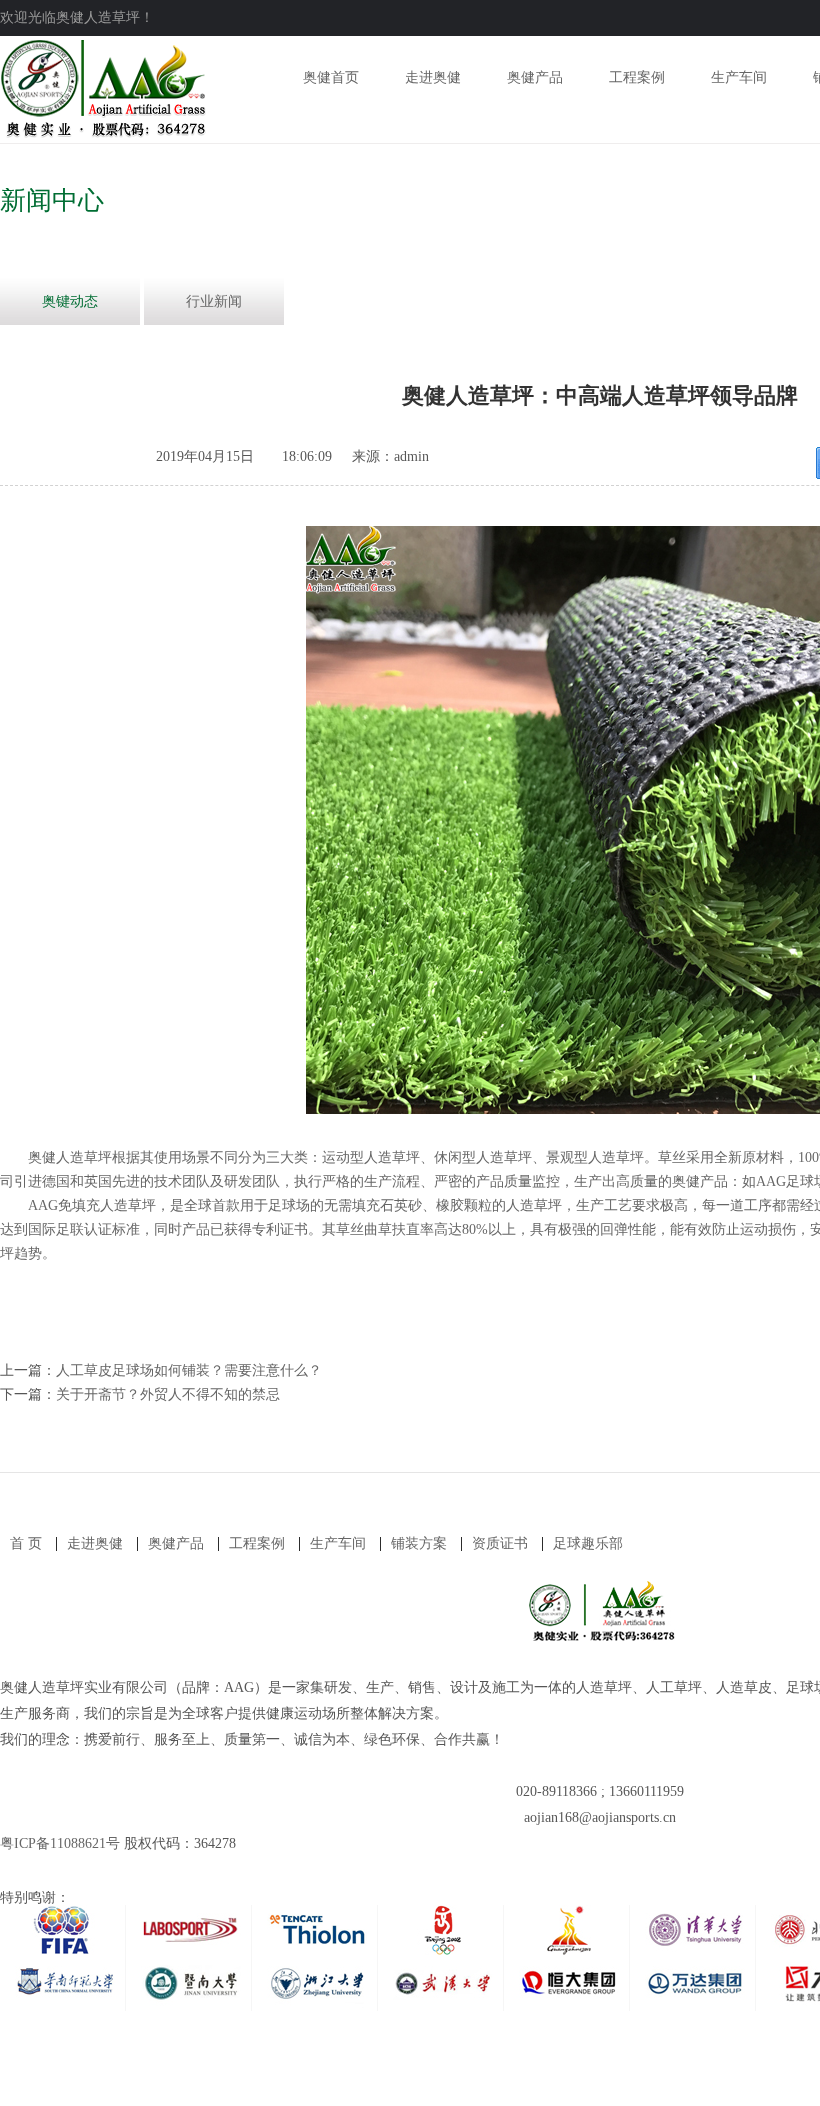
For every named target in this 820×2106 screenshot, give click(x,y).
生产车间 (739, 77)
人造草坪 (534, 1205)
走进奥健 (433, 77)
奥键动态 (70, 301)
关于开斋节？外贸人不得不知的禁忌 (168, 1394)
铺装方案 (419, 1543)
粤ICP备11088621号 (60, 1843)
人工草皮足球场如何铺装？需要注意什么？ (189, 1370)
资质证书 (500, 1543)
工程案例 (637, 77)
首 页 (26, 1543)
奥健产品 (535, 77)
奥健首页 (331, 77)
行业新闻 (214, 301)
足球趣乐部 (588, 1543)
